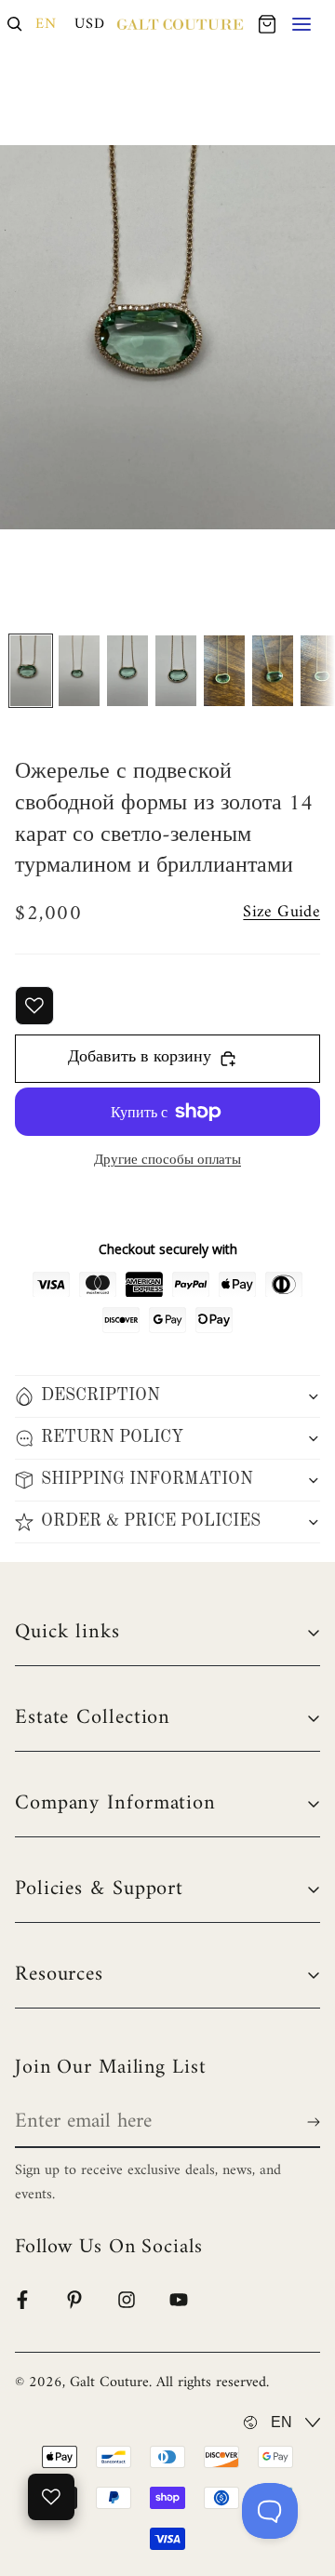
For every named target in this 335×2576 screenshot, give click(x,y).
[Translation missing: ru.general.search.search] (15, 24)
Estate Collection (93, 1718)
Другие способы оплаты (167, 1161)
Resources (59, 1975)
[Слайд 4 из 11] (176, 671)
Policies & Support (99, 1889)
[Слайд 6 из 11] (273, 671)
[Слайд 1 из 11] (31, 671)
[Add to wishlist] (34, 1006)
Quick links (67, 1632)
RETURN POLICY (112, 1437)
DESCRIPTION (100, 1395)
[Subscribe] (310, 2122)
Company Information (115, 1803)
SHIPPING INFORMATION (147, 1479)
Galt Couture (109, 2382)
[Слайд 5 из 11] (224, 671)
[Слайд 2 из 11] (79, 671)
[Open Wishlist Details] (51, 2497)
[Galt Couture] (180, 24)
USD (90, 24)
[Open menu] (303, 24)
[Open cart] (267, 24)
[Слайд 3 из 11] (127, 671)
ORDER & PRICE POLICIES (151, 1521)
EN (47, 24)
